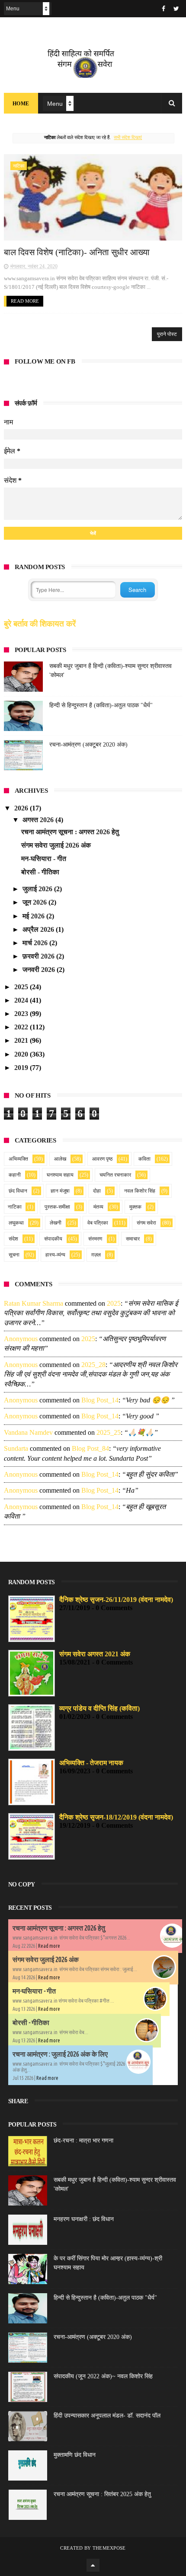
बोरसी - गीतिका (40, 872)
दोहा (97, 1191)
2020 (22, 1054)
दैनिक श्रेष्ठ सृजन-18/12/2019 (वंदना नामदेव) (116, 1817)
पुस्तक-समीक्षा (57, 1207)
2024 (22, 1000)
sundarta (16, 1448)
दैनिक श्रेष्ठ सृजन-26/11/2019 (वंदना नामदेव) (116, 1600)
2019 (22, 1068)
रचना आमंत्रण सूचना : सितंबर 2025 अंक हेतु (102, 2494)
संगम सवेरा (146, 1223)
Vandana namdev (28, 1432)
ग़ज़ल (96, 1255)
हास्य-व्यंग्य (55, 1255)
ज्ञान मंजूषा (60, 1191)
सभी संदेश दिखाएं (128, 137)
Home (21, 104)
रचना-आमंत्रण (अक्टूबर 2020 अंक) (88, 745)
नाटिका (19, 166)
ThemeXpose (109, 2548)
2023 (22, 1014)
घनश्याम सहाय (60, 1175)
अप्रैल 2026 (39, 929)
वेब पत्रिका (98, 1223)
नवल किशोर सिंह (140, 1191)
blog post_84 (90, 1448)
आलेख (60, 1159)
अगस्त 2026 (39, 820)
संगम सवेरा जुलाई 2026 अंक (56, 845)
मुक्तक (135, 1207)
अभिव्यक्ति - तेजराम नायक (91, 1763)
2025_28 (93, 1365)
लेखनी (56, 1223)
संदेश (13, 1239)
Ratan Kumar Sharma (34, 1303)
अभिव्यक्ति (18, 1159)
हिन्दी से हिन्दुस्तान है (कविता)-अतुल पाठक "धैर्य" (101, 705)
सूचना (14, 1255)
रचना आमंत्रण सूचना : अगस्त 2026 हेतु (70, 832)
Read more (49, 1946)
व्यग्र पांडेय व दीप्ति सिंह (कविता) (99, 1708)
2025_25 (109, 1432)
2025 (22, 987)
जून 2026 (35, 902)
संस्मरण (95, 1239)
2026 (22, 808)
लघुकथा (16, 1223)
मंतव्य (98, 1207)
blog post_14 (100, 1400)
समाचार (133, 1239)
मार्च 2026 (36, 943)
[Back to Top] (93, 2565)
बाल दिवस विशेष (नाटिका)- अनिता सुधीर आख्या (77, 252)
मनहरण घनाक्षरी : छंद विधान (84, 2219)
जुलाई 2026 (38, 889)
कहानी (15, 1175)
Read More (25, 301)
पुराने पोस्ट (167, 334)
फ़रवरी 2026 (39, 956)
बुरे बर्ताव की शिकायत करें (40, 624)
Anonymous (21, 1339)
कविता (144, 1159)
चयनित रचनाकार (115, 1175)
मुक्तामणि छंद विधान (75, 2455)
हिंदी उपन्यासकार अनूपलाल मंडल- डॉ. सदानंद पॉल (107, 2416)
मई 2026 (34, 916)
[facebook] (164, 9)
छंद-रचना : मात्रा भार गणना (83, 2141)
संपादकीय (53, 1239)
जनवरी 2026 (40, 970)
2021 (22, 1040)
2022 (22, 1027)
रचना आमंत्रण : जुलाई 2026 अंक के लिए (60, 2054)
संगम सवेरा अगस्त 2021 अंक (95, 1654)
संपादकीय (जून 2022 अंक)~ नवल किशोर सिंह (103, 2376)
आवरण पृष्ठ (102, 1159)
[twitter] (176, 9)
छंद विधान (18, 1191)
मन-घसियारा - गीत (44, 859)
